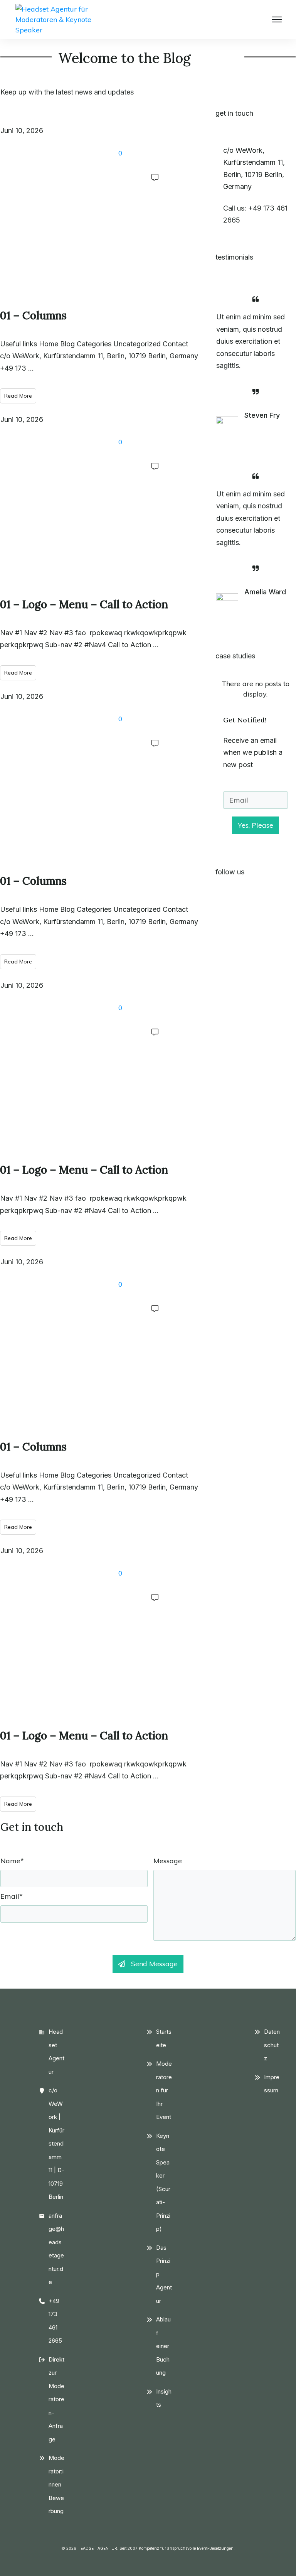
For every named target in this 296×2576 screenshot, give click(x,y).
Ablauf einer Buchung (163, 2346)
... (31, 368)
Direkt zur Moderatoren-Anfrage (56, 2399)
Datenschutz (272, 2045)
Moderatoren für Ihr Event (164, 2090)
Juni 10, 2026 (22, 131)
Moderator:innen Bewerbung (56, 2484)
